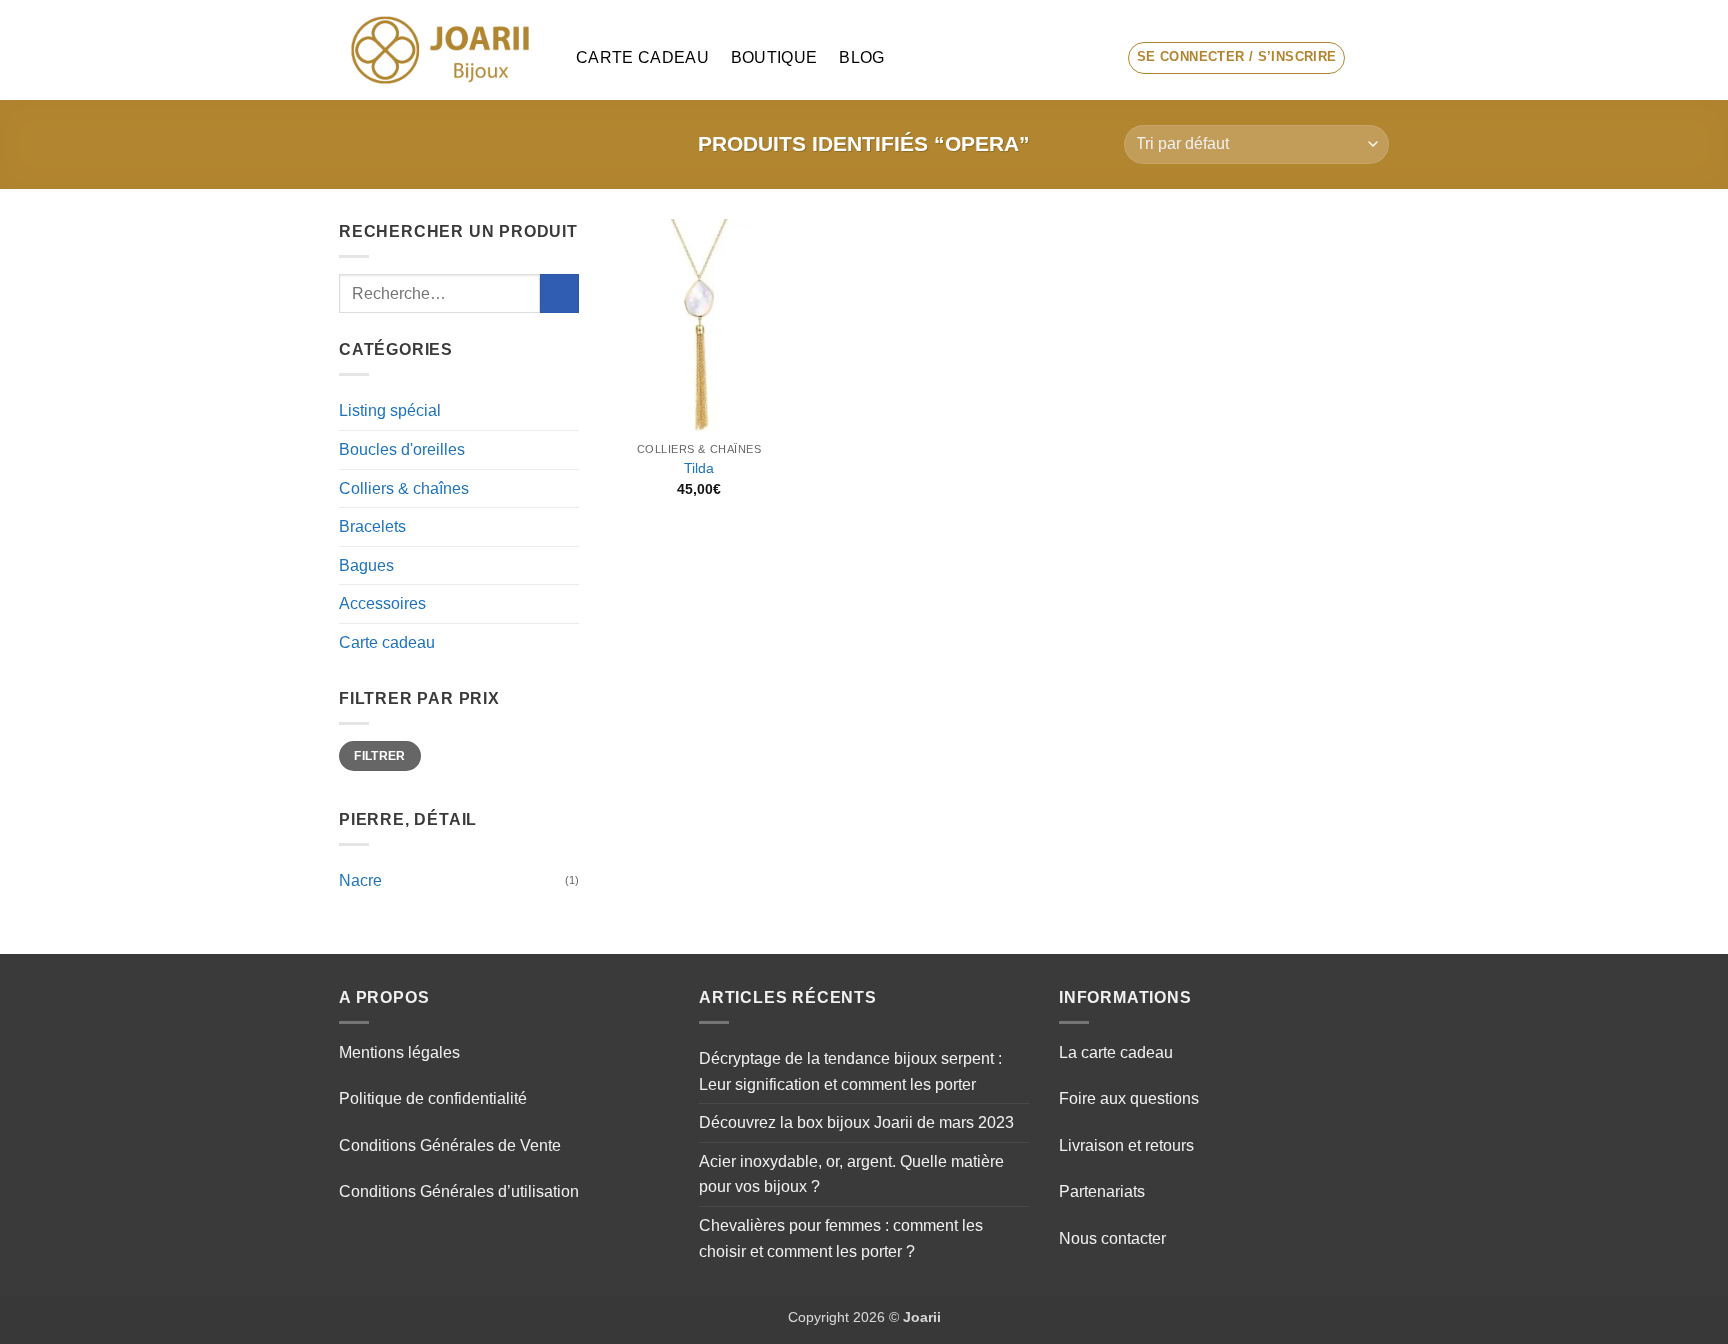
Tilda (699, 468)
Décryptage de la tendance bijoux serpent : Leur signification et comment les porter (850, 1071)
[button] (1237, 58)
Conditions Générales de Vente (450, 1145)
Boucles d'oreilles (402, 449)
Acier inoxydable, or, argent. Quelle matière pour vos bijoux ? (851, 1174)
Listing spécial (390, 410)
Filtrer (380, 756)
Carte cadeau (642, 57)
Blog (861, 57)
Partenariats (1102, 1191)
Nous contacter (1112, 1238)
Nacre (360, 880)
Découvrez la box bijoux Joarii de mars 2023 (856, 1122)
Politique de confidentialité (433, 1098)
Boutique (774, 57)
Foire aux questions (1129, 1098)
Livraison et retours (1126, 1145)
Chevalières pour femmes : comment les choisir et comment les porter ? (841, 1238)
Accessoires (382, 603)
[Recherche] (1094, 57)
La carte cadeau (1116, 1052)
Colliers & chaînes (404, 488)
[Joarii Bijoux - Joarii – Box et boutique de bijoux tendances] (442, 50)
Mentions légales (399, 1052)
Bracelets (372, 526)
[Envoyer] (559, 293)
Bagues (366, 565)
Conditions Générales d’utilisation (459, 1191)
